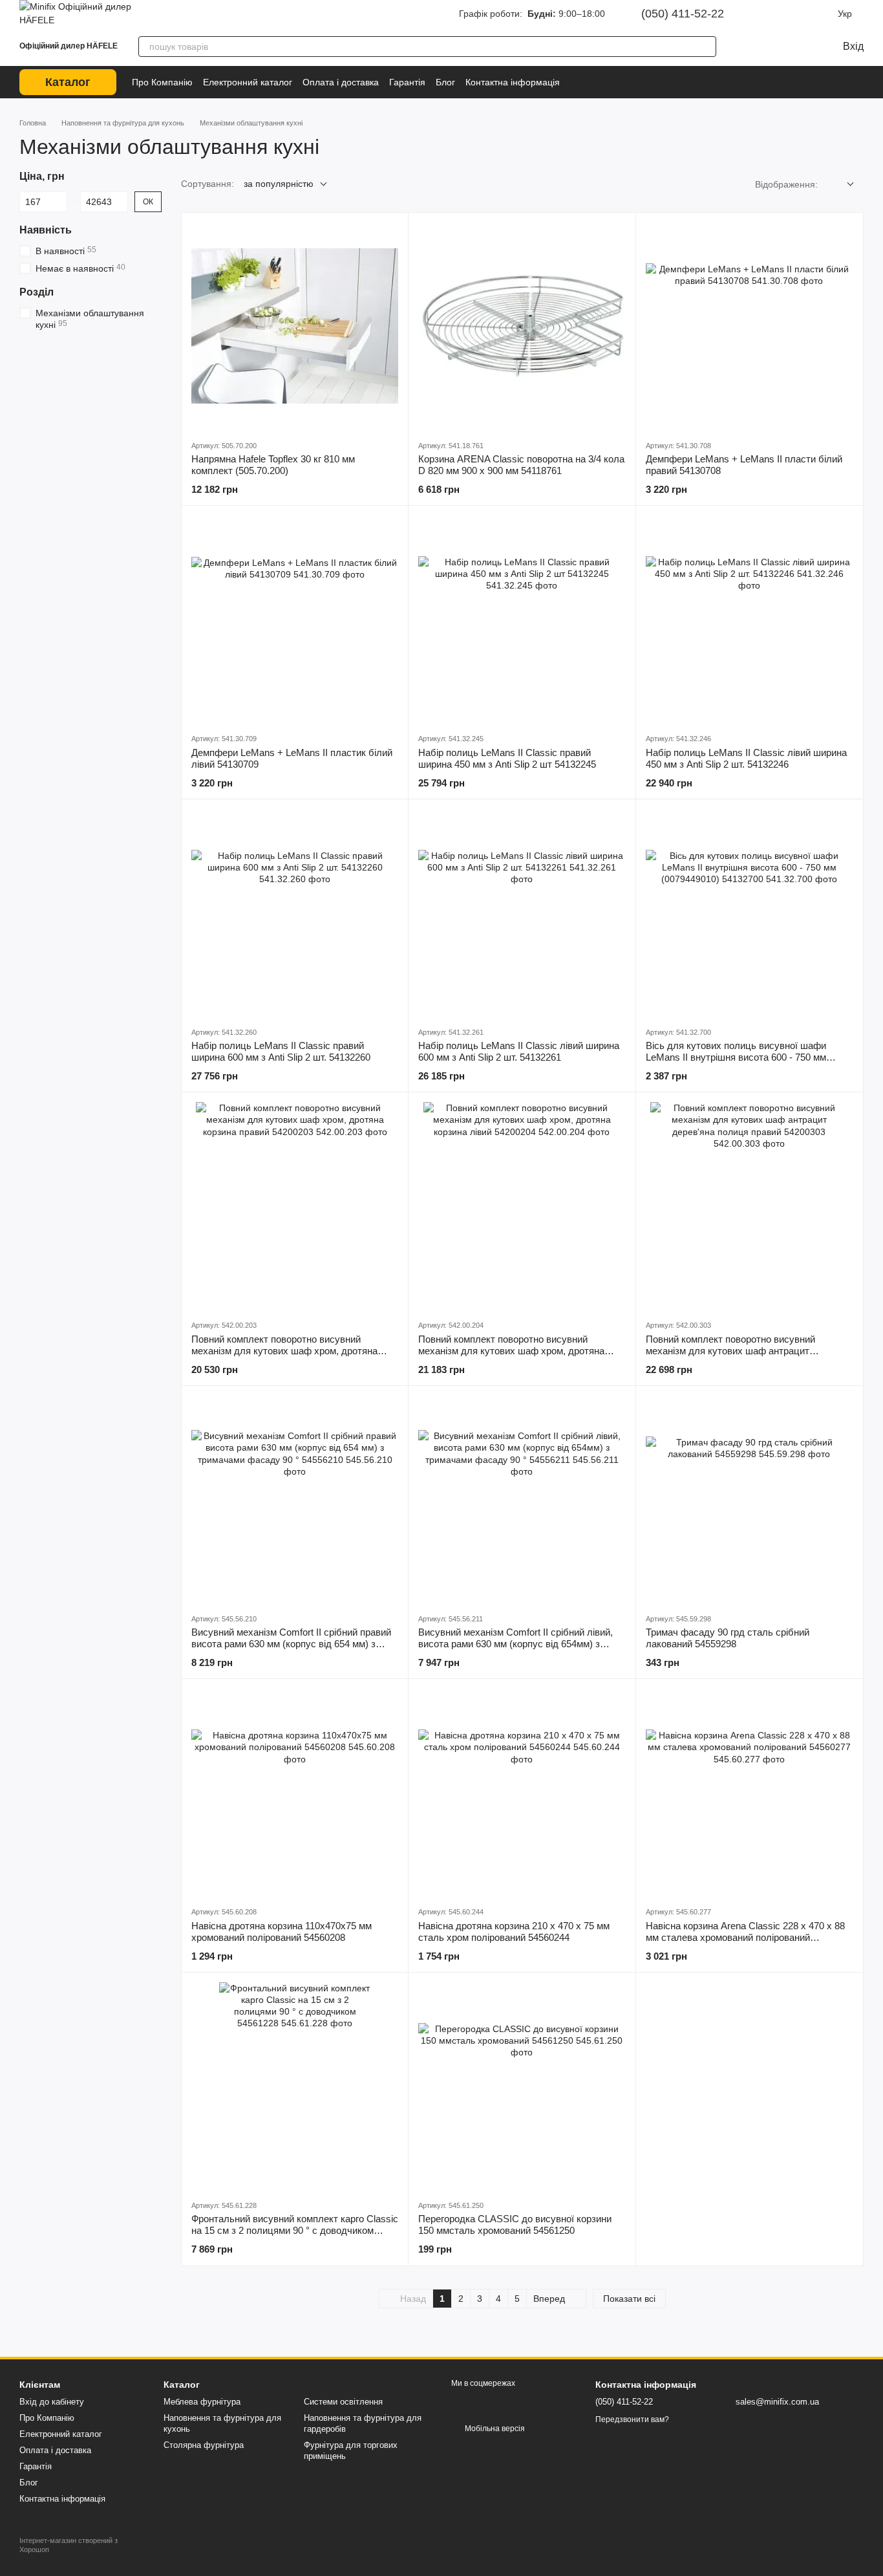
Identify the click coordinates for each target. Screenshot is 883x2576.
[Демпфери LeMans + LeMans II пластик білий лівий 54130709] (295, 619)
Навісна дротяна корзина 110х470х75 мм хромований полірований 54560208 (282, 1932)
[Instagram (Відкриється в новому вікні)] (767, 14)
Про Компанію (162, 82)
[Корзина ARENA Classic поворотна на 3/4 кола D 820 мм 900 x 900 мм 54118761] (522, 326)
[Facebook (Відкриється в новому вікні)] (785, 14)
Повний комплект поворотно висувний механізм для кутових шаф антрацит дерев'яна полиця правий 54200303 (730, 1351)
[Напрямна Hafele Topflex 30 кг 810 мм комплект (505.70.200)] (295, 326)
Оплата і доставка (341, 82)
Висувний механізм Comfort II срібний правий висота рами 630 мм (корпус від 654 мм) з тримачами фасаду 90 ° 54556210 (291, 1644)
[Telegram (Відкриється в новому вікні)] (803, 14)
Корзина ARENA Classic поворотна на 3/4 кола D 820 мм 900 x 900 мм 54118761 (521, 465)
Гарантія (407, 82)
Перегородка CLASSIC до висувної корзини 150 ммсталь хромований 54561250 (515, 2224)
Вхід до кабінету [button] (52, 2402)
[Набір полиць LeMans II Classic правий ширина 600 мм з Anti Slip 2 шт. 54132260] (295, 913)
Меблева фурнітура (202, 2402)
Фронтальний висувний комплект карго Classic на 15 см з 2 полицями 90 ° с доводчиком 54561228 (295, 2230)
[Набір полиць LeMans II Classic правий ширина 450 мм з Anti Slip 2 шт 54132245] (522, 619)
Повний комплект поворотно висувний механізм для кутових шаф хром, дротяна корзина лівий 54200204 (511, 1351)
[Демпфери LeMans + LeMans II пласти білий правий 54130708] (749, 326)
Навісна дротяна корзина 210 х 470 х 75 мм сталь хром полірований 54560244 (514, 1932)
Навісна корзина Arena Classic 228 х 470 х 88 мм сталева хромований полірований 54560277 (745, 1937)
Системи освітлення (343, 2402)
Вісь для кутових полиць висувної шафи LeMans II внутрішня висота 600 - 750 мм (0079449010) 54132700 (736, 1057)
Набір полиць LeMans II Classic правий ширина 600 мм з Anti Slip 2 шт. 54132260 (281, 1051)
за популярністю (279, 184)
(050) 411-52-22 (683, 14)
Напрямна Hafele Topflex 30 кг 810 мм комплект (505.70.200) (273, 465)
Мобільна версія (494, 2429)
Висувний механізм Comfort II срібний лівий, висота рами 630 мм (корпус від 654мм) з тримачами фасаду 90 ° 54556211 (516, 1644)
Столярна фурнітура (204, 2445)
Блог (445, 82)
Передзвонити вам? (632, 2419)
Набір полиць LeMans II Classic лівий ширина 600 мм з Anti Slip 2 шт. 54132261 (519, 1051)
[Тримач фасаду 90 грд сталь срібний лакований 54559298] (749, 1499)
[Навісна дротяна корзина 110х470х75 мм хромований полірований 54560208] (295, 1792)
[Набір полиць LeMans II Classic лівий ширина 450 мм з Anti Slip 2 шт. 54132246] (749, 619)
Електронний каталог (248, 82)
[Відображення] (841, 185)
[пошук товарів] (706, 47)
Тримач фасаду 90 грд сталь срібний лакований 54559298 (728, 1638)
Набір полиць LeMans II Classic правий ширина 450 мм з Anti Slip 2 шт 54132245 (507, 758)
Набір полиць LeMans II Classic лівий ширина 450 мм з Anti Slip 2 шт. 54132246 (746, 758)
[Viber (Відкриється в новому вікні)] (821, 14)
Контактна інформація (513, 82)
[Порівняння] (743, 47)
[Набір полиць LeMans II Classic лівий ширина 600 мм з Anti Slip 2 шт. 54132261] (522, 913)
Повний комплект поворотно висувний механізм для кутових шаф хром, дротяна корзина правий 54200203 (284, 1351)
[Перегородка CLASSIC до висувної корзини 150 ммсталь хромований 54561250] (522, 2086)
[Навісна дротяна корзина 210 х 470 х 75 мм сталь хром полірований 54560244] (522, 1792)
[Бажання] (769, 47)
